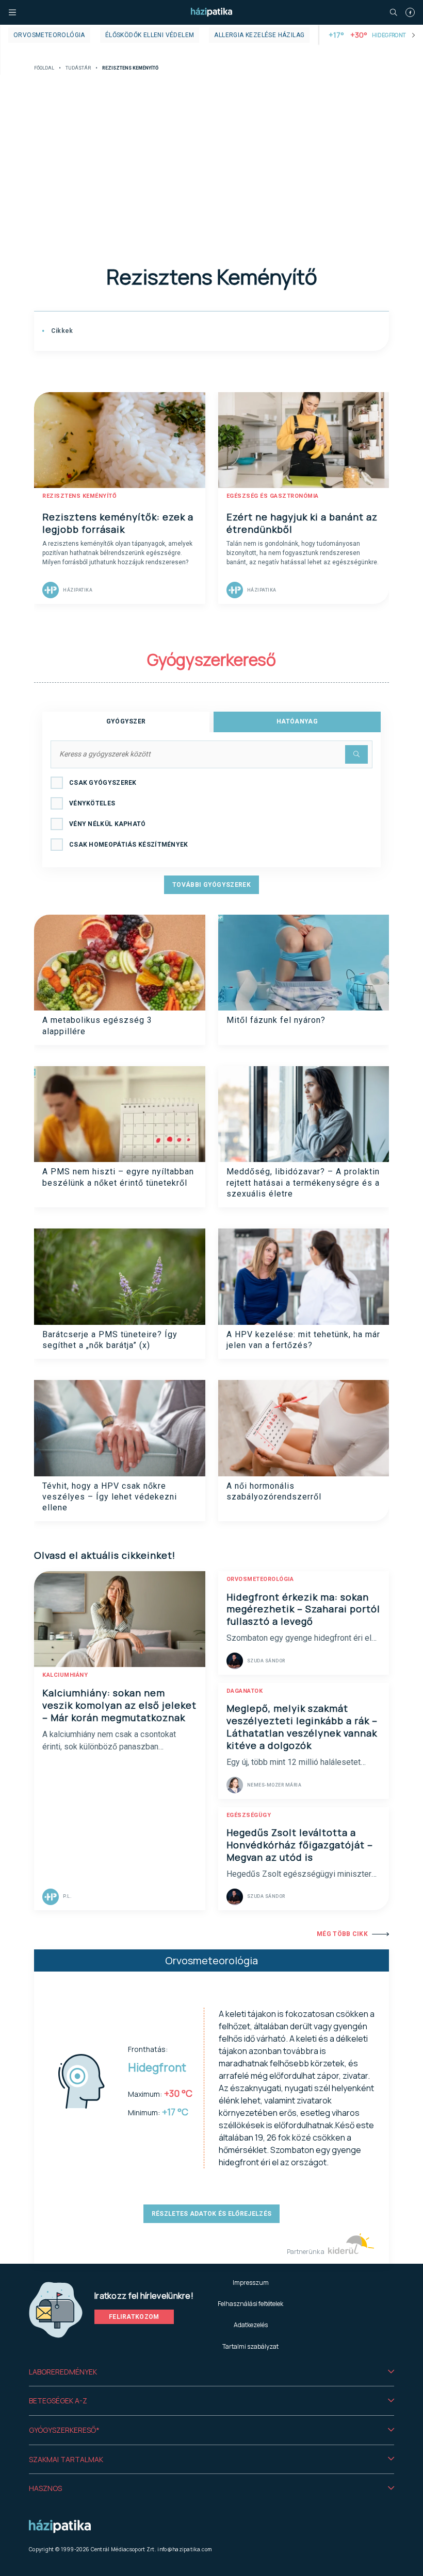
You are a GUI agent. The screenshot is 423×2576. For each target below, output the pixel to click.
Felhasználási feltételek (250, 2304)
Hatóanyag (297, 721)
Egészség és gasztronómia (273, 496)
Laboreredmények (63, 2372)
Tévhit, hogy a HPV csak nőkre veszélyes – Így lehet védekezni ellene (110, 1497)
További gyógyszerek (211, 885)
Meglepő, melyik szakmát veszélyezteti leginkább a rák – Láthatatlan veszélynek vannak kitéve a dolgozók (302, 1727)
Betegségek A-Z (58, 2401)
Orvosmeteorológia (49, 35)
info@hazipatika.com (185, 2549)
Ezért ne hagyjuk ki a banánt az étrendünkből (302, 523)
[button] (211, 2372)
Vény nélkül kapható (108, 824)
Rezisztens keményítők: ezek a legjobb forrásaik (118, 523)
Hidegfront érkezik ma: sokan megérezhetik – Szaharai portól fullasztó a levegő (303, 1609)
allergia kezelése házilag (259, 35)
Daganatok (245, 1691)
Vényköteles (92, 803)
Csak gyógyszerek (103, 783)
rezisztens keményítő (79, 496)
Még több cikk (342, 1934)
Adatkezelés (251, 2325)
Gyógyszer (126, 721)
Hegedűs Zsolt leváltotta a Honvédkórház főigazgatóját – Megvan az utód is (300, 1845)
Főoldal (44, 68)
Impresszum (251, 2283)
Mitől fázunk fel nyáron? (276, 1020)
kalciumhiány (65, 1675)
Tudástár (78, 68)
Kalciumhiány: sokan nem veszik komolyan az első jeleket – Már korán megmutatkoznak (119, 1705)
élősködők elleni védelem (150, 35)
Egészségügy (249, 1815)
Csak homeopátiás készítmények (129, 845)
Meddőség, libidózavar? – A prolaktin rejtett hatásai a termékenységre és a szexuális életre (303, 1183)
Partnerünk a (306, 2252)
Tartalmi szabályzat (250, 2346)
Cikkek (61, 331)
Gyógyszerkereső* (64, 2430)
